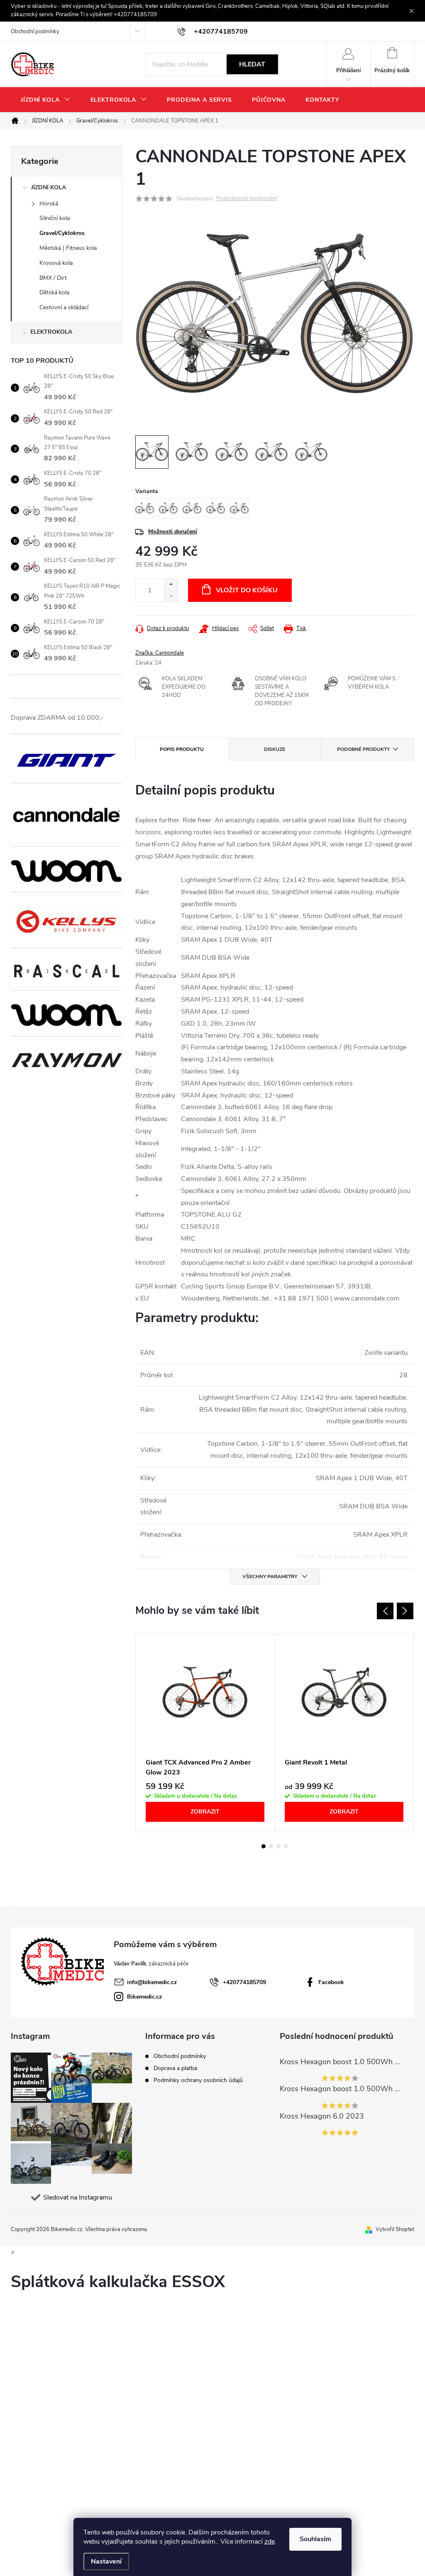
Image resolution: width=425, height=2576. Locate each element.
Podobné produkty (363, 749)
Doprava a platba (175, 2068)
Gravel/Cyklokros (62, 233)
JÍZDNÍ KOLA (49, 187)
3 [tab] (278, 1846)
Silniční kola (55, 218)
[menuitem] (46, 100)
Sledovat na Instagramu (78, 2197)
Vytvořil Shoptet (395, 2229)
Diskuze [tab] (275, 749)
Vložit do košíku (247, 590)
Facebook (331, 1982)
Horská (49, 204)
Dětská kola (54, 292)
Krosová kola (56, 263)
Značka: (160, 653)
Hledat (252, 64)
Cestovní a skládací (64, 307)
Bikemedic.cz (144, 1997)
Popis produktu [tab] (182, 749)
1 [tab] (264, 1846)
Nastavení (106, 2561)
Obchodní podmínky (35, 32)
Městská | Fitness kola (68, 248)
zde (270, 2542)
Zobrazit (205, 1812)
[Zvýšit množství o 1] (171, 585)
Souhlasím (315, 2539)
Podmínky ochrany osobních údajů (198, 2080)
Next (405, 1611)
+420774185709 (244, 1982)
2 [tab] (271, 1846)
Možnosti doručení (173, 532)
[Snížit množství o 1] (171, 596)
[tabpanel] (205, 1733)
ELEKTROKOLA (51, 332)
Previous (385, 1611)
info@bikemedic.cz (152, 1982)
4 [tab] (286, 1846)
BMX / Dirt (53, 278)
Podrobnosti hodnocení (247, 199)
